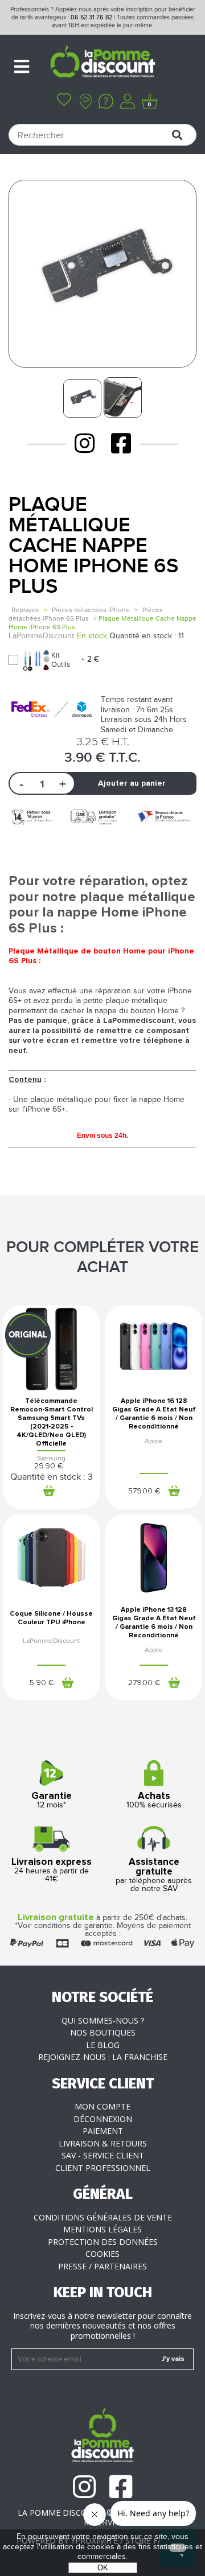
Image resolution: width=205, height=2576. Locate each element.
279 (144, 1683)
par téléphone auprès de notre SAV (154, 1875)
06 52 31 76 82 (91, 17)
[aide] (106, 102)
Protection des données (103, 2242)
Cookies (102, 2254)
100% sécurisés (154, 1801)
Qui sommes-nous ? (103, 2020)
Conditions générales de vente (103, 2217)
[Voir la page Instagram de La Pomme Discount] (85, 443)
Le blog (103, 2045)
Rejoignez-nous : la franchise (103, 2057)
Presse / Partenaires (102, 2266)
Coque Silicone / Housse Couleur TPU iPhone (51, 1618)
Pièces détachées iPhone (91, 610)
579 (144, 1491)
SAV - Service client (103, 2155)
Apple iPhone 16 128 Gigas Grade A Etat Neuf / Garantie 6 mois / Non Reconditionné (154, 1414)
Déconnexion (103, 2119)
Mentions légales (102, 2229)
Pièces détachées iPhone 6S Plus (86, 614)
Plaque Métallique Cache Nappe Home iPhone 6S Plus (93, 546)
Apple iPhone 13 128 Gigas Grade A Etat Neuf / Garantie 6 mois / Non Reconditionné (154, 1623)
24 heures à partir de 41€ (52, 1871)
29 (49, 1466)
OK (103, 2568)
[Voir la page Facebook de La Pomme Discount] (121, 443)
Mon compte (102, 2106)
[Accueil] (102, 63)
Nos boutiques (103, 2032)
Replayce (25, 610)
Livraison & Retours (103, 2143)
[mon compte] (128, 102)
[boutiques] (86, 102)
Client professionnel (103, 2168)
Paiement (103, 2131)
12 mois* (52, 1801)
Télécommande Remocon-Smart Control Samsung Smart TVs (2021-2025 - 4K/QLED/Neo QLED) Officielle (52, 1423)
